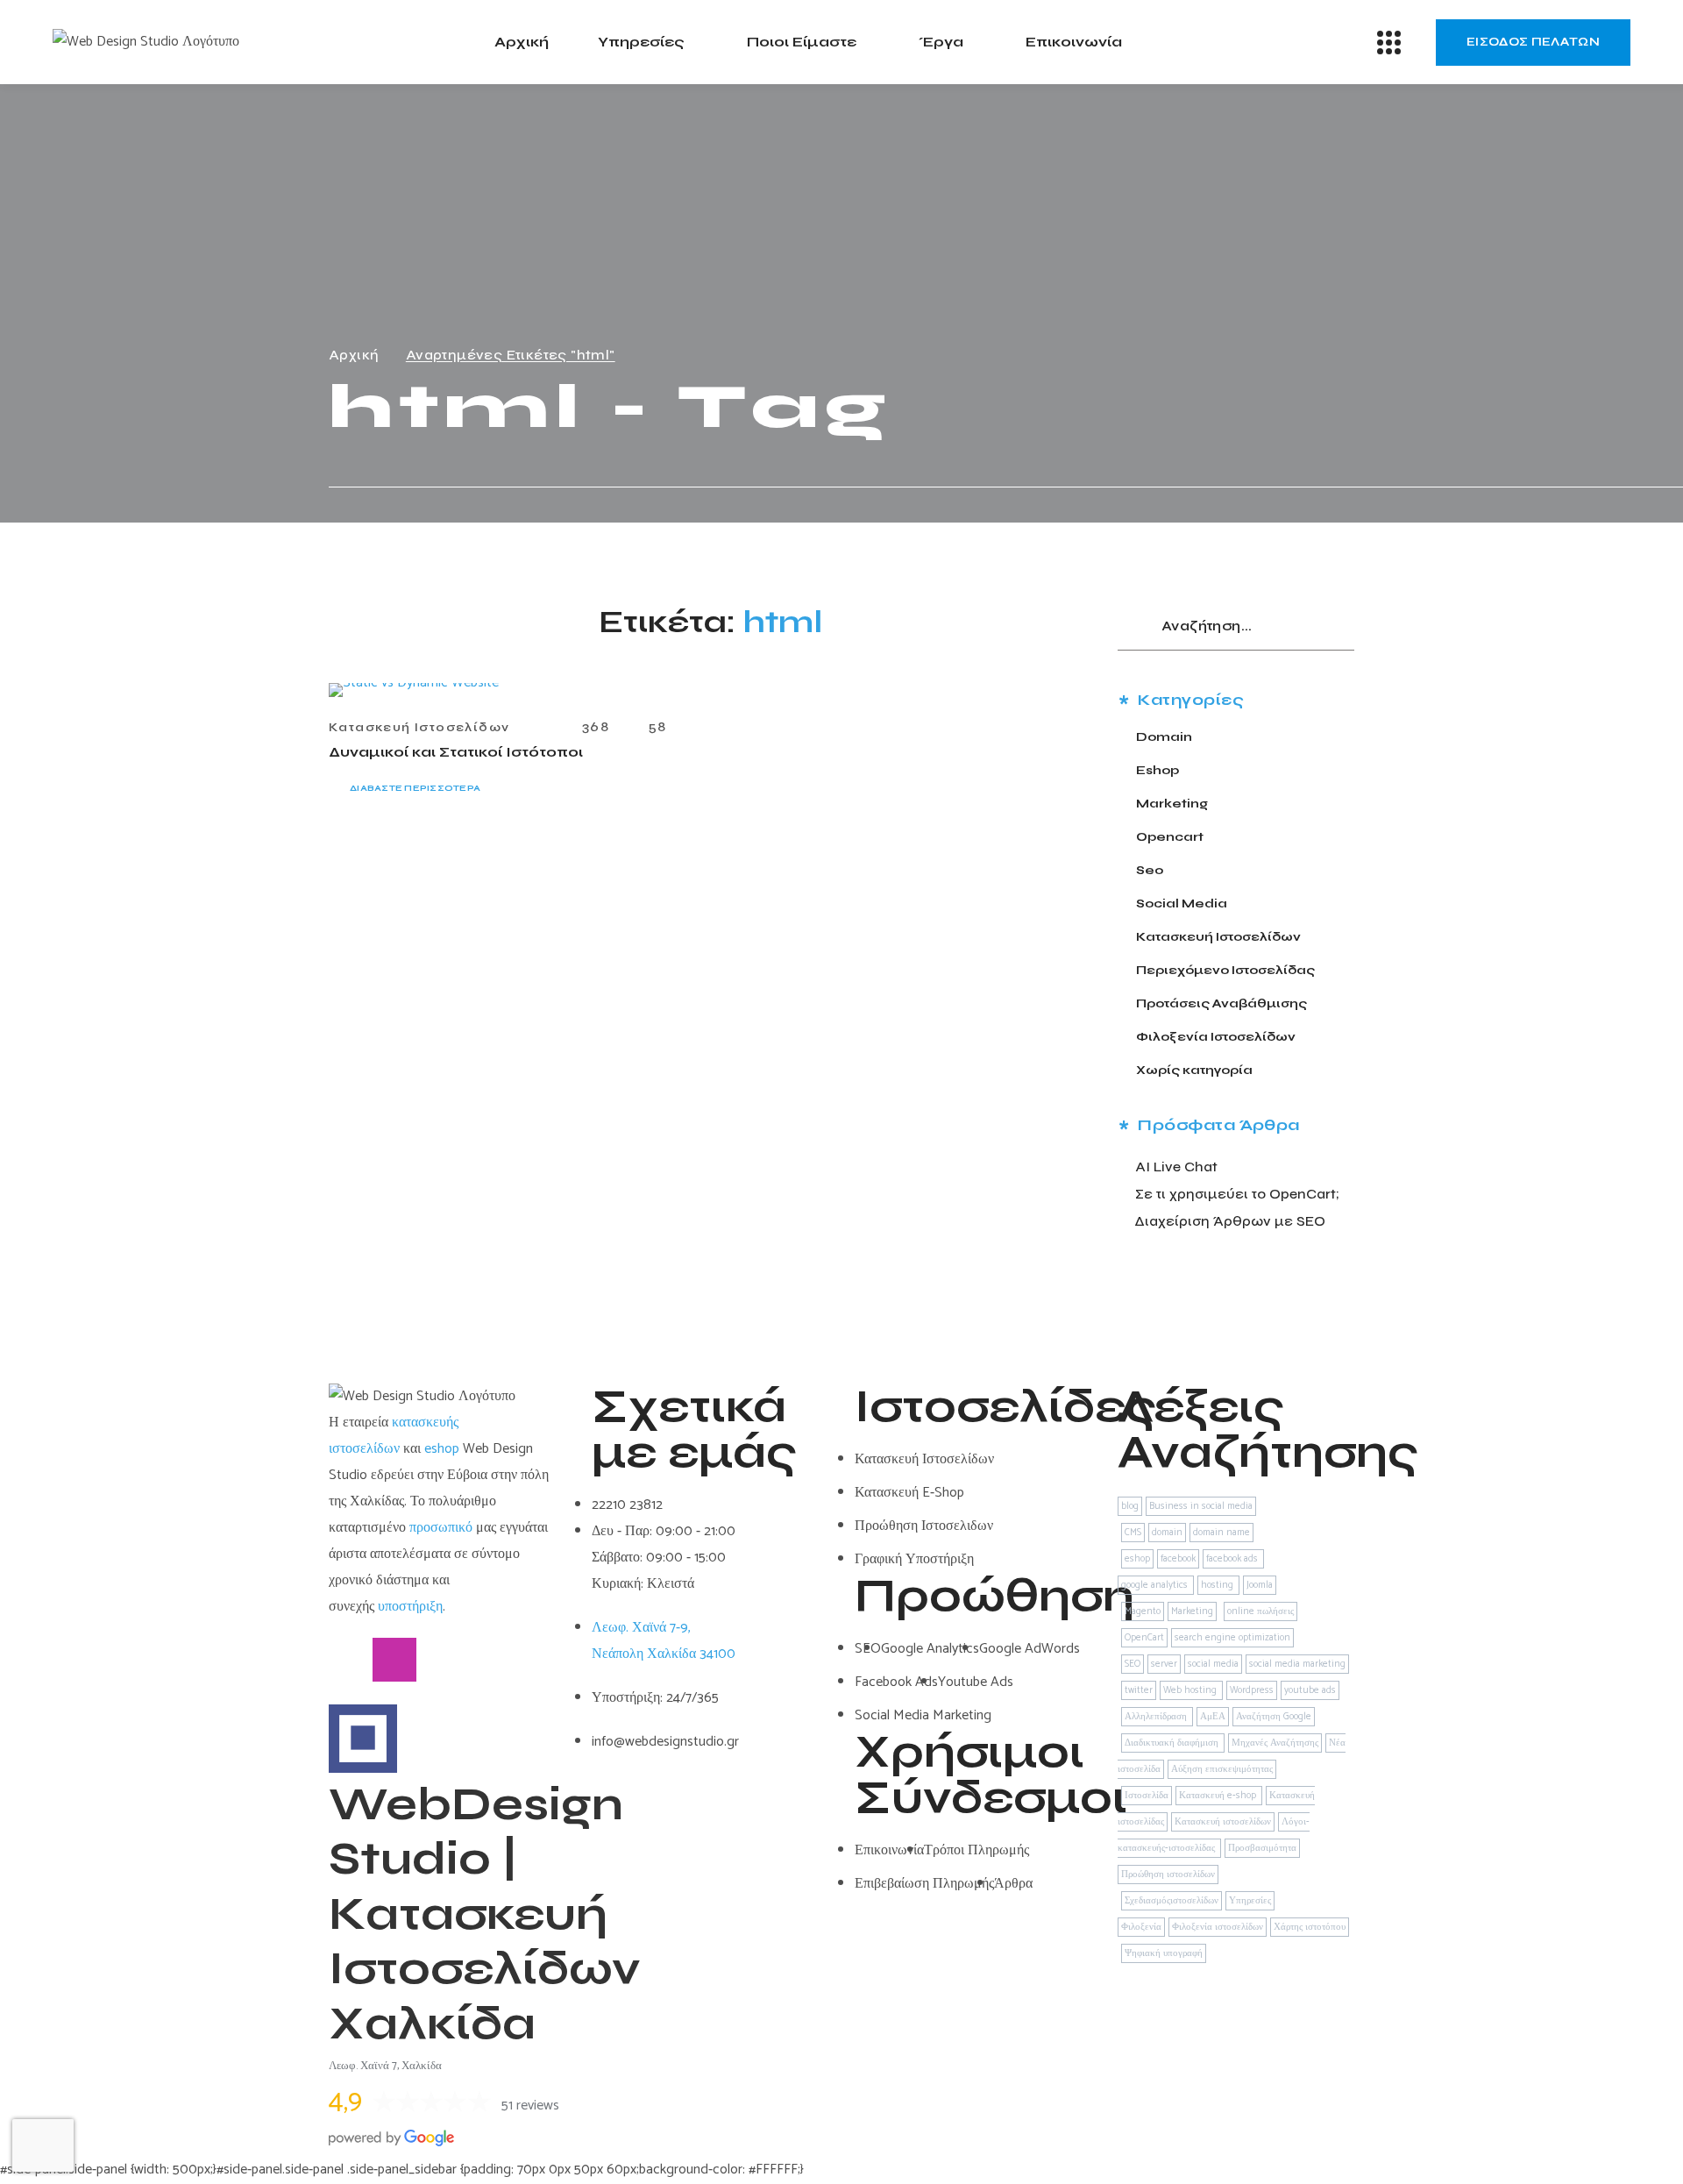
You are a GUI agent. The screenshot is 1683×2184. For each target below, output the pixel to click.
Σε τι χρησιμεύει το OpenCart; (1237, 1194)
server (1164, 1664)
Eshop (1158, 770)
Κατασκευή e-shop (1219, 1796)
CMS (1133, 1533)
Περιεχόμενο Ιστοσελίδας (1225, 970)
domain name (1221, 1533)
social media (1213, 1664)
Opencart (1170, 837)
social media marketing (1297, 1664)
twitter (1139, 1690)
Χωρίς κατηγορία (1194, 1070)
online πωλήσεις (1260, 1611)
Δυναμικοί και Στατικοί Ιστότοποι (456, 752)
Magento (1143, 1611)
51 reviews (530, 2106)
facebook (1178, 1559)
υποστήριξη (410, 1607)
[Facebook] (351, 1660)
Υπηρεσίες (1250, 1901)
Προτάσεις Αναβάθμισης (1221, 1003)
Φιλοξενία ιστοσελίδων (1218, 1927)
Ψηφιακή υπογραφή (1164, 1953)
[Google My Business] (438, 1660)
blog (1130, 1506)
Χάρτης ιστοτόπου (1310, 1927)
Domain (1164, 737)
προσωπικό (441, 1528)
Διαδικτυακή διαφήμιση (1173, 1743)
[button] (1533, 43)
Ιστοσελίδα (1147, 1796)
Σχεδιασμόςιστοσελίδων (1172, 1901)
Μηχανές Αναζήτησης (1275, 1743)
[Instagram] (394, 1660)
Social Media (1182, 903)
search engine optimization (1232, 1638)
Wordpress (1252, 1690)
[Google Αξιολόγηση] (482, 1660)
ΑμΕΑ (1213, 1717)
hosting (1218, 1585)
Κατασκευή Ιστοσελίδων (419, 727)
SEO (1133, 1664)
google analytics (1156, 1585)
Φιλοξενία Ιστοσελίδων (1216, 1037)
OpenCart (1144, 1638)
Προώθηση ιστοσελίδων (1168, 1875)
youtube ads (1310, 1690)
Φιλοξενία (1141, 1927)
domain (1167, 1533)
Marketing (1172, 804)
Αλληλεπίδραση (1157, 1717)
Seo (1150, 870)
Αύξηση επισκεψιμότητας (1222, 1769)
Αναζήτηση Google (1274, 1717)
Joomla (1260, 1585)
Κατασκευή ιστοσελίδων (1223, 1822)
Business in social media (1201, 1506)
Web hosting (1191, 1690)
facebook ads (1233, 1559)
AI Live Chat (1176, 1167)
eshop (442, 1449)
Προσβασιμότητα (1262, 1848)
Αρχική (354, 355)
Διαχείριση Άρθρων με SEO (1230, 1221)
